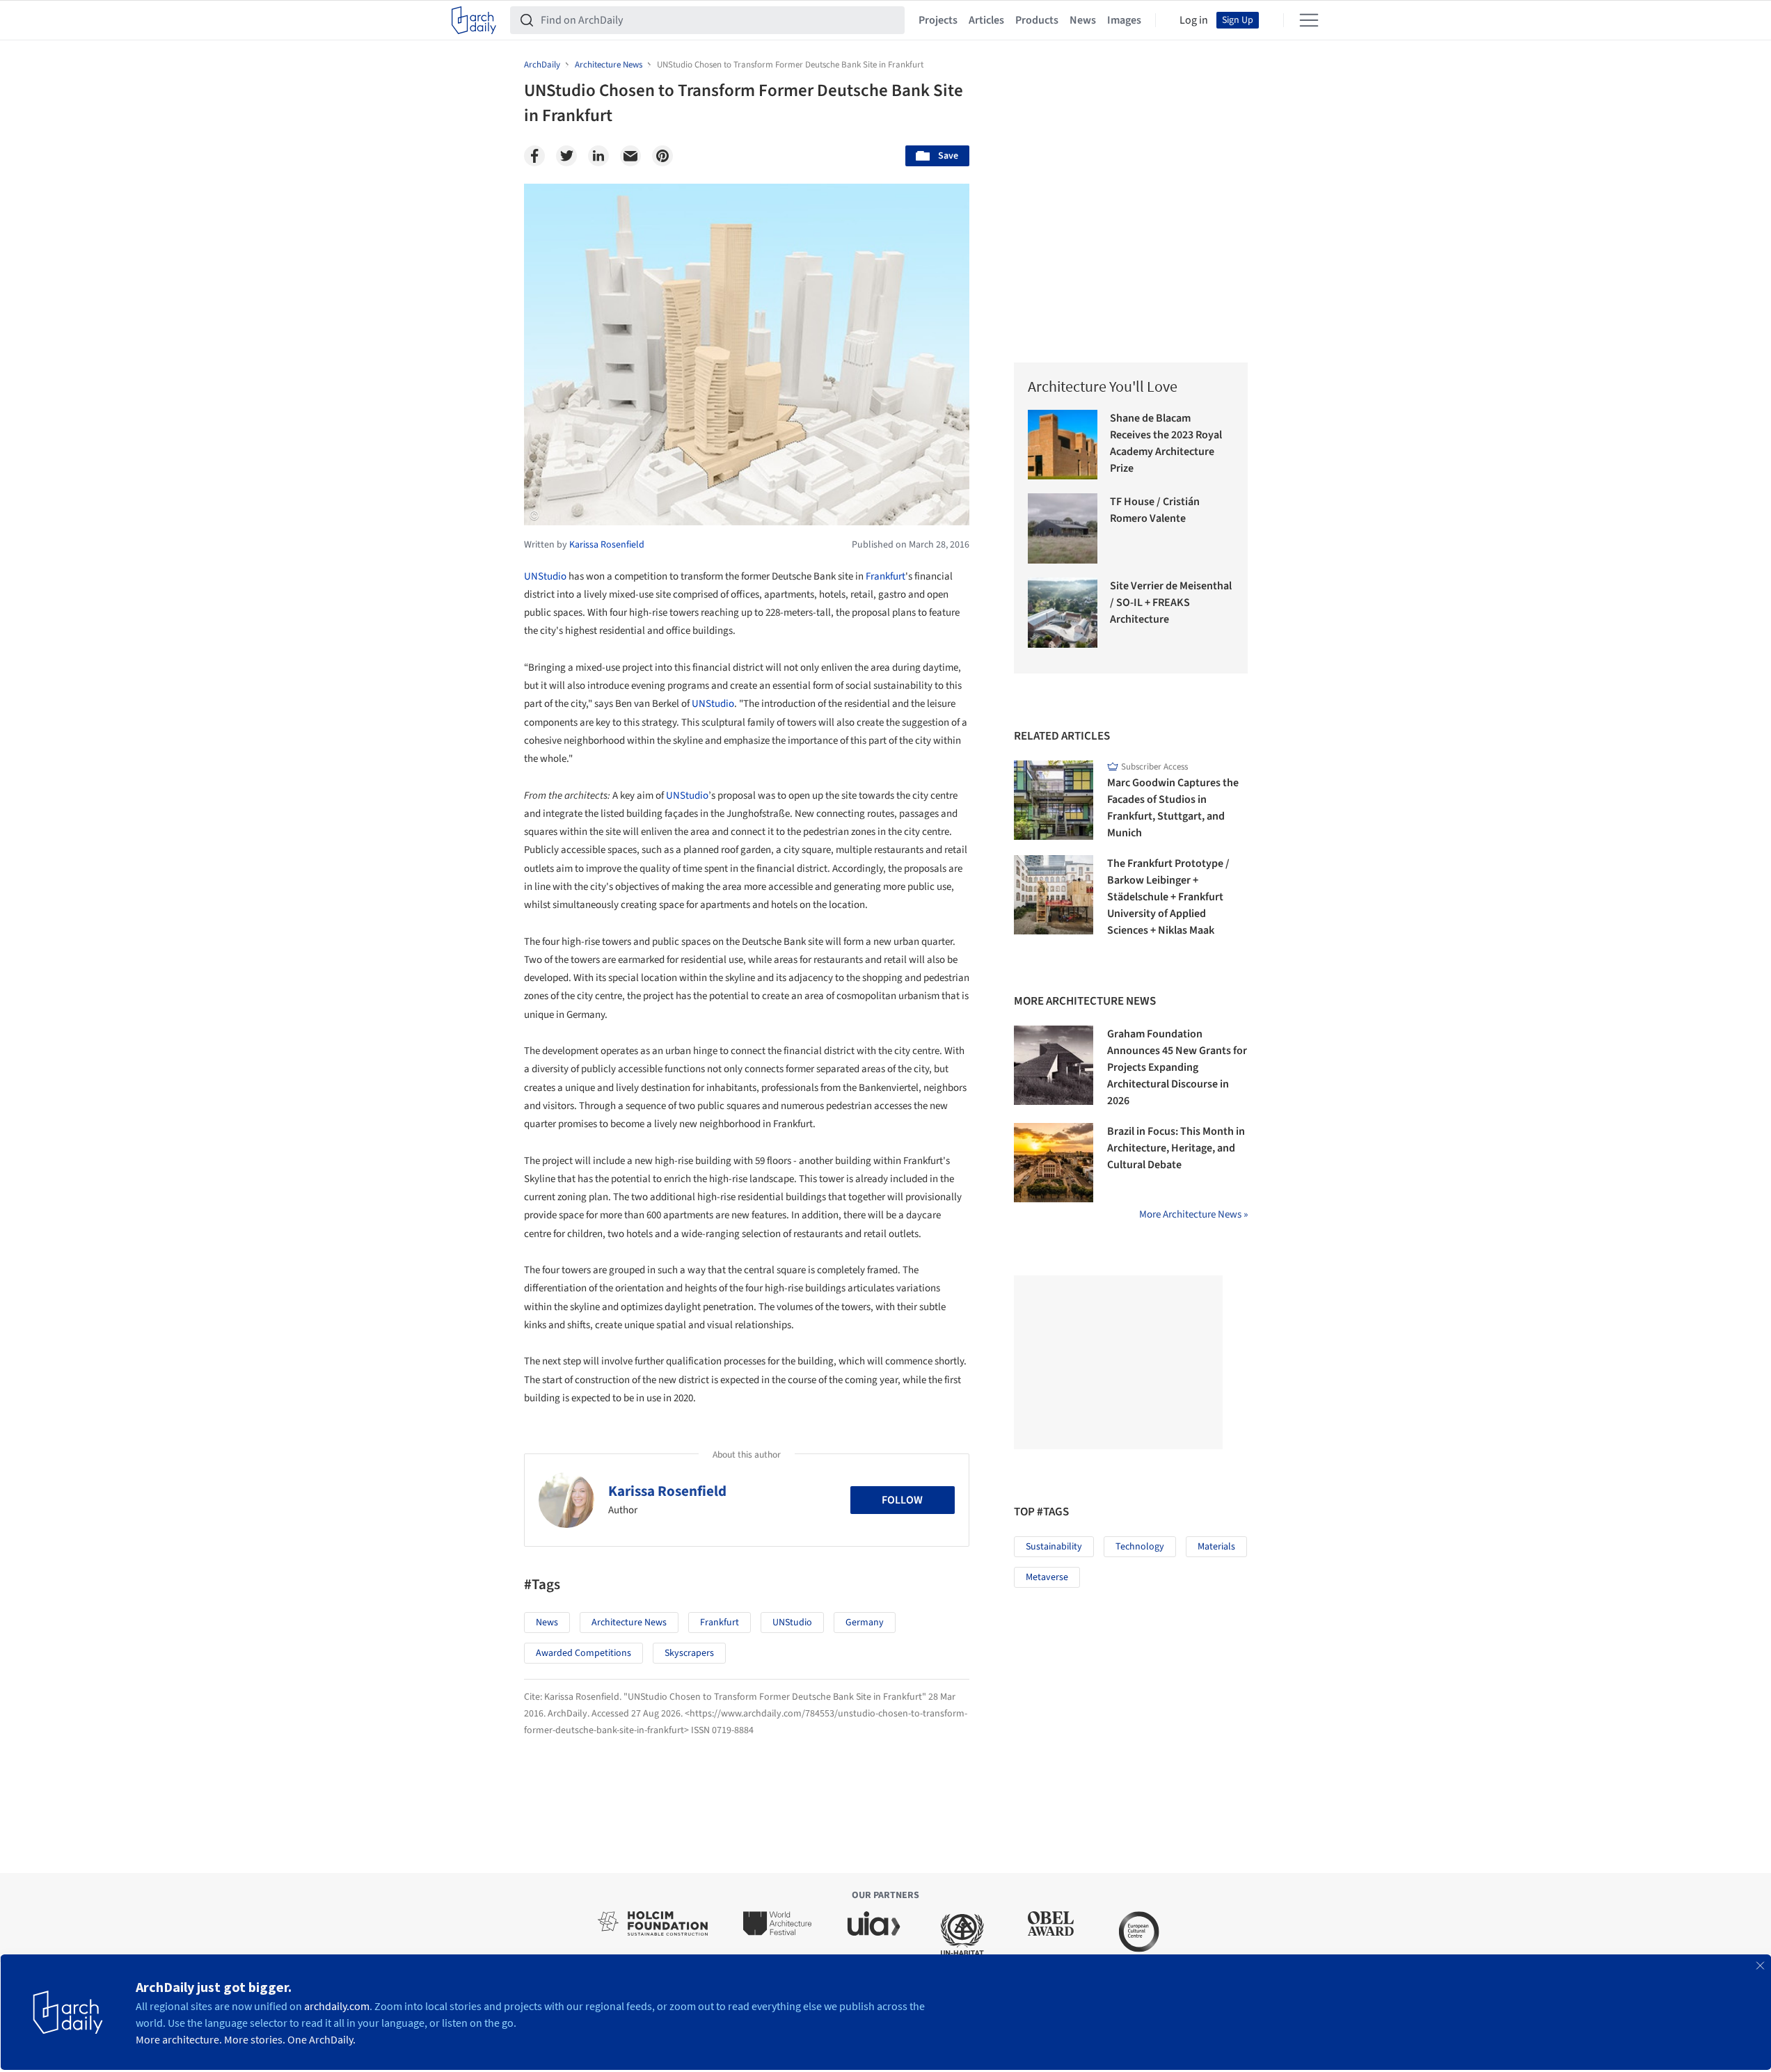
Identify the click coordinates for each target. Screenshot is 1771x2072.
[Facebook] (534, 156)
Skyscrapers (689, 1653)
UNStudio (545, 576)
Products (1037, 20)
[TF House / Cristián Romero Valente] (1063, 528)
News (1083, 20)
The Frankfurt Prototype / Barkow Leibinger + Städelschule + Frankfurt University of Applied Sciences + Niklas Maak (1168, 897)
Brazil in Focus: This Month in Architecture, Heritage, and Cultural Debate (1176, 1148)
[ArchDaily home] (474, 20)
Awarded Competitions (583, 1653)
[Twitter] (566, 156)
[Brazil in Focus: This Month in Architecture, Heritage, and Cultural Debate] (1054, 1163)
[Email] (630, 156)
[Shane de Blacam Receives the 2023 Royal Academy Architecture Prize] (1063, 445)
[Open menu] (1309, 20)
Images (1124, 20)
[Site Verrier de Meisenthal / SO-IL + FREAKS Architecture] (1063, 613)
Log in (1194, 20)
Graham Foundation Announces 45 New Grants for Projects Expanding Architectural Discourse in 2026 (1177, 1067)
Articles (986, 20)
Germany (865, 1623)
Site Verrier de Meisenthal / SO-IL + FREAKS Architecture (1171, 603)
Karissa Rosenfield (667, 1491)
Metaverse (1047, 1577)
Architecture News (629, 1623)
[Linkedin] (598, 156)
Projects (938, 20)
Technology (1140, 1547)
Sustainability (1054, 1547)
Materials (1216, 1547)
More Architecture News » (1193, 1214)
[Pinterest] (662, 156)
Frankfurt (885, 576)
